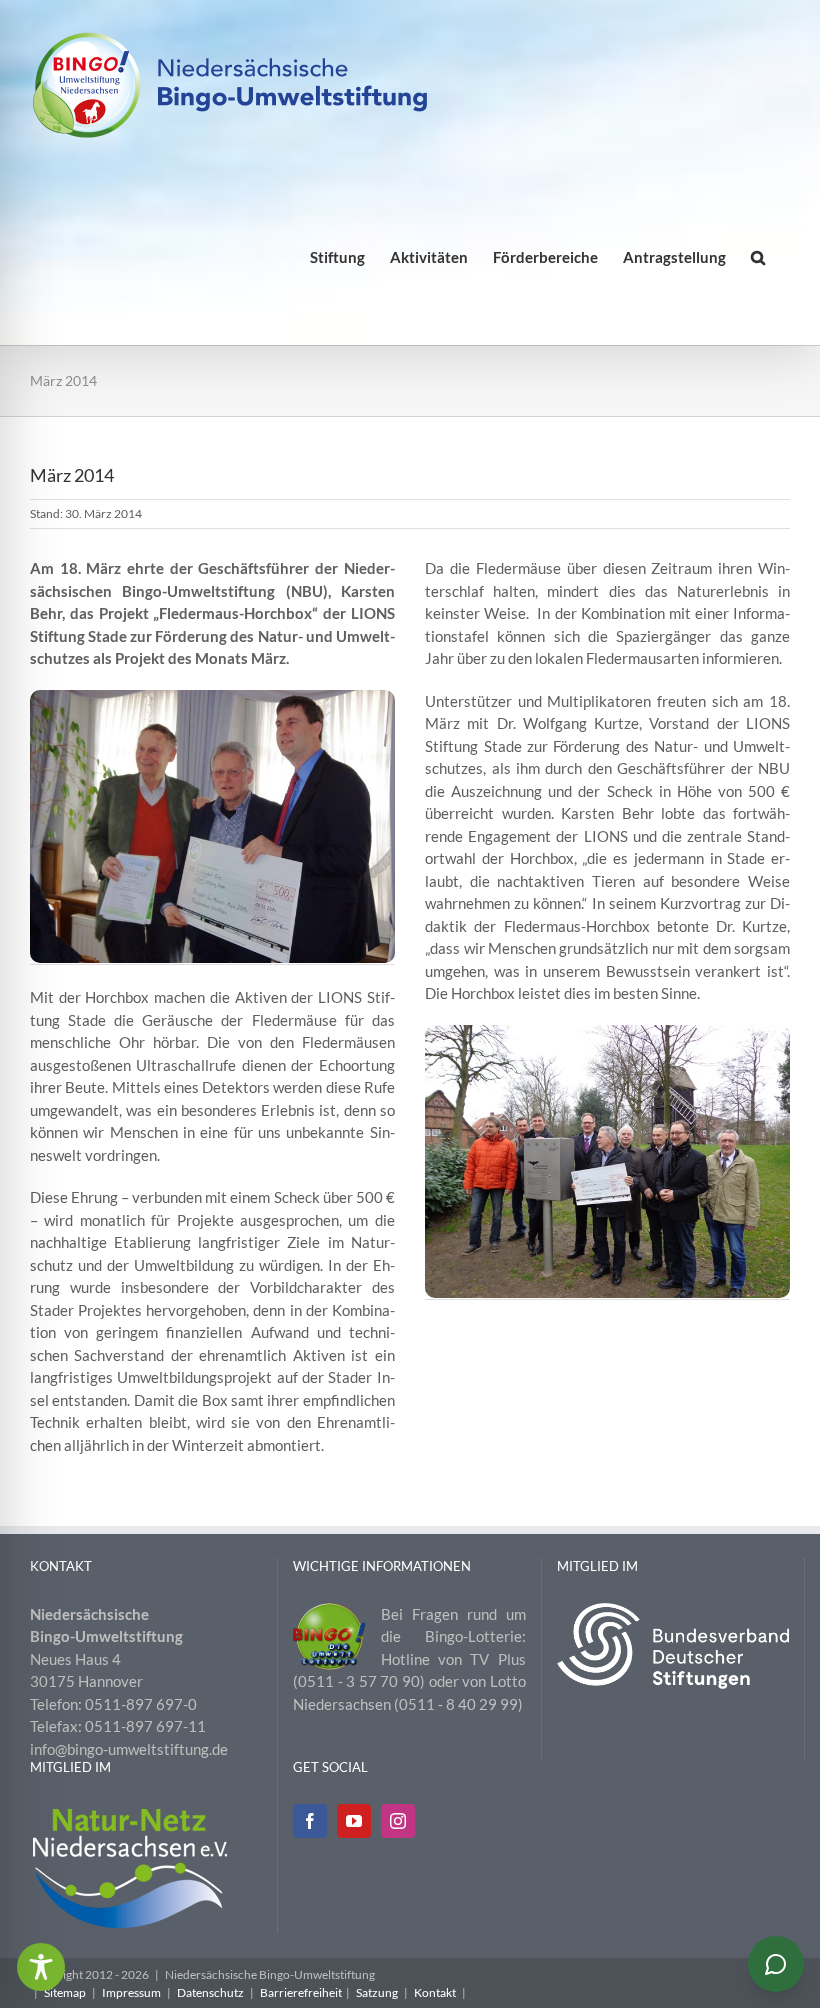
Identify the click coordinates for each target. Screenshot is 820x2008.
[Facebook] (310, 1821)
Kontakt (435, 1992)
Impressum (131, 1992)
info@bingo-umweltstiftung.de (129, 1749)
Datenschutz (210, 1992)
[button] (758, 257)
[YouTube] (354, 1821)
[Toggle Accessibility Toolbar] (41, 1967)
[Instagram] (398, 1821)
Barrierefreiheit (301, 1992)
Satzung (377, 1992)
